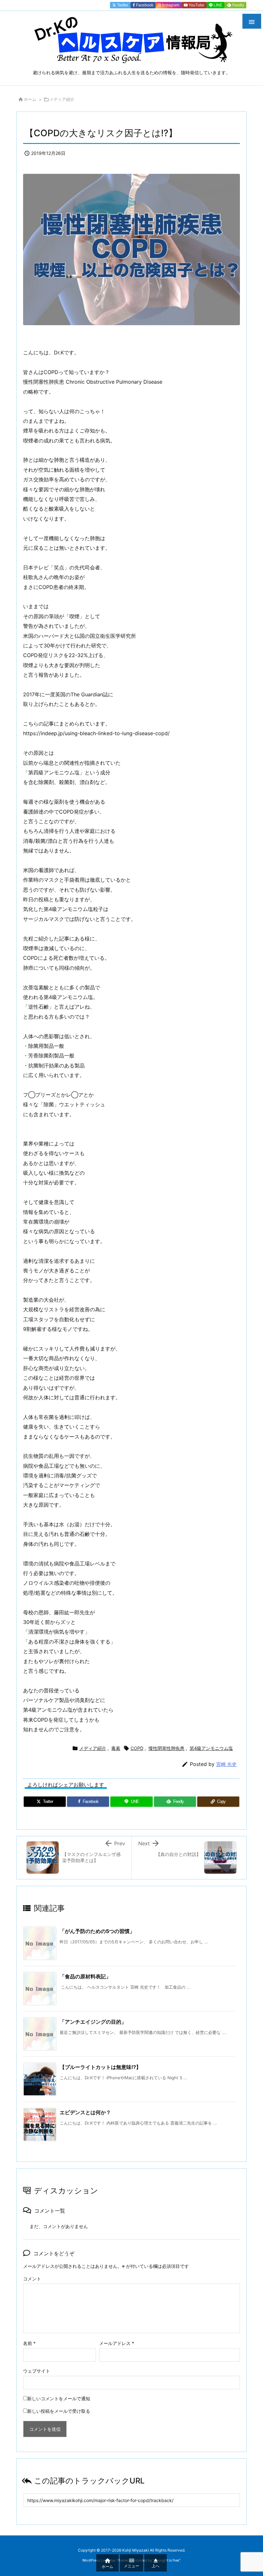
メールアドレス (117, 2343)
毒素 (116, 1748)
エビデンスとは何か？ (85, 2112)
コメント (32, 2279)
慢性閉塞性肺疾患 (166, 1748)
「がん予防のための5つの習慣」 (97, 1931)
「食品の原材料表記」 (85, 1976)
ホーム (30, 99)
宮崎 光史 (226, 1764)
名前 (29, 2343)
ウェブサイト (37, 2371)
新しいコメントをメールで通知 (59, 2398)
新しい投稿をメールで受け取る (59, 2411)
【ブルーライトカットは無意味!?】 (100, 2067)
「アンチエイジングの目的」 (93, 2022)
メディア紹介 (62, 99)
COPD (137, 1748)
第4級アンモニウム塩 (211, 1748)
